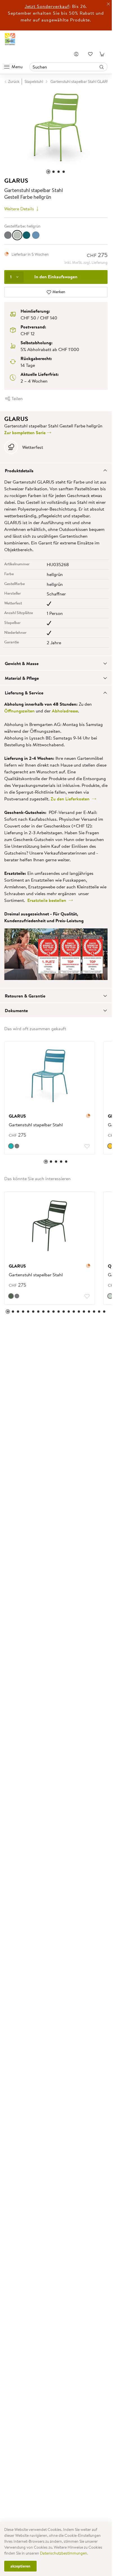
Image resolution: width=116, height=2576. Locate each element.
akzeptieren (20, 2566)
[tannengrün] (11, 1293)
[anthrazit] (8, 232)
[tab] (56, 467)
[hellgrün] (17, 232)
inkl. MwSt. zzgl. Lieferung (86, 260)
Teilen (17, 396)
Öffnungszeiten (19, 708)
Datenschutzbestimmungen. (64, 2553)
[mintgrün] (106, 1293)
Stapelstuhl (34, 81)
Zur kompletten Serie (25, 430)
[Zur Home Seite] (10, 39)
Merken (58, 289)
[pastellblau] (36, 232)
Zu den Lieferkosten (71, 796)
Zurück (14, 81)
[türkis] (11, 1143)
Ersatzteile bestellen (48, 897)
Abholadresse (65, 708)
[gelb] (106, 1143)
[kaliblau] (26, 232)
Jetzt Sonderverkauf (47, 6)
